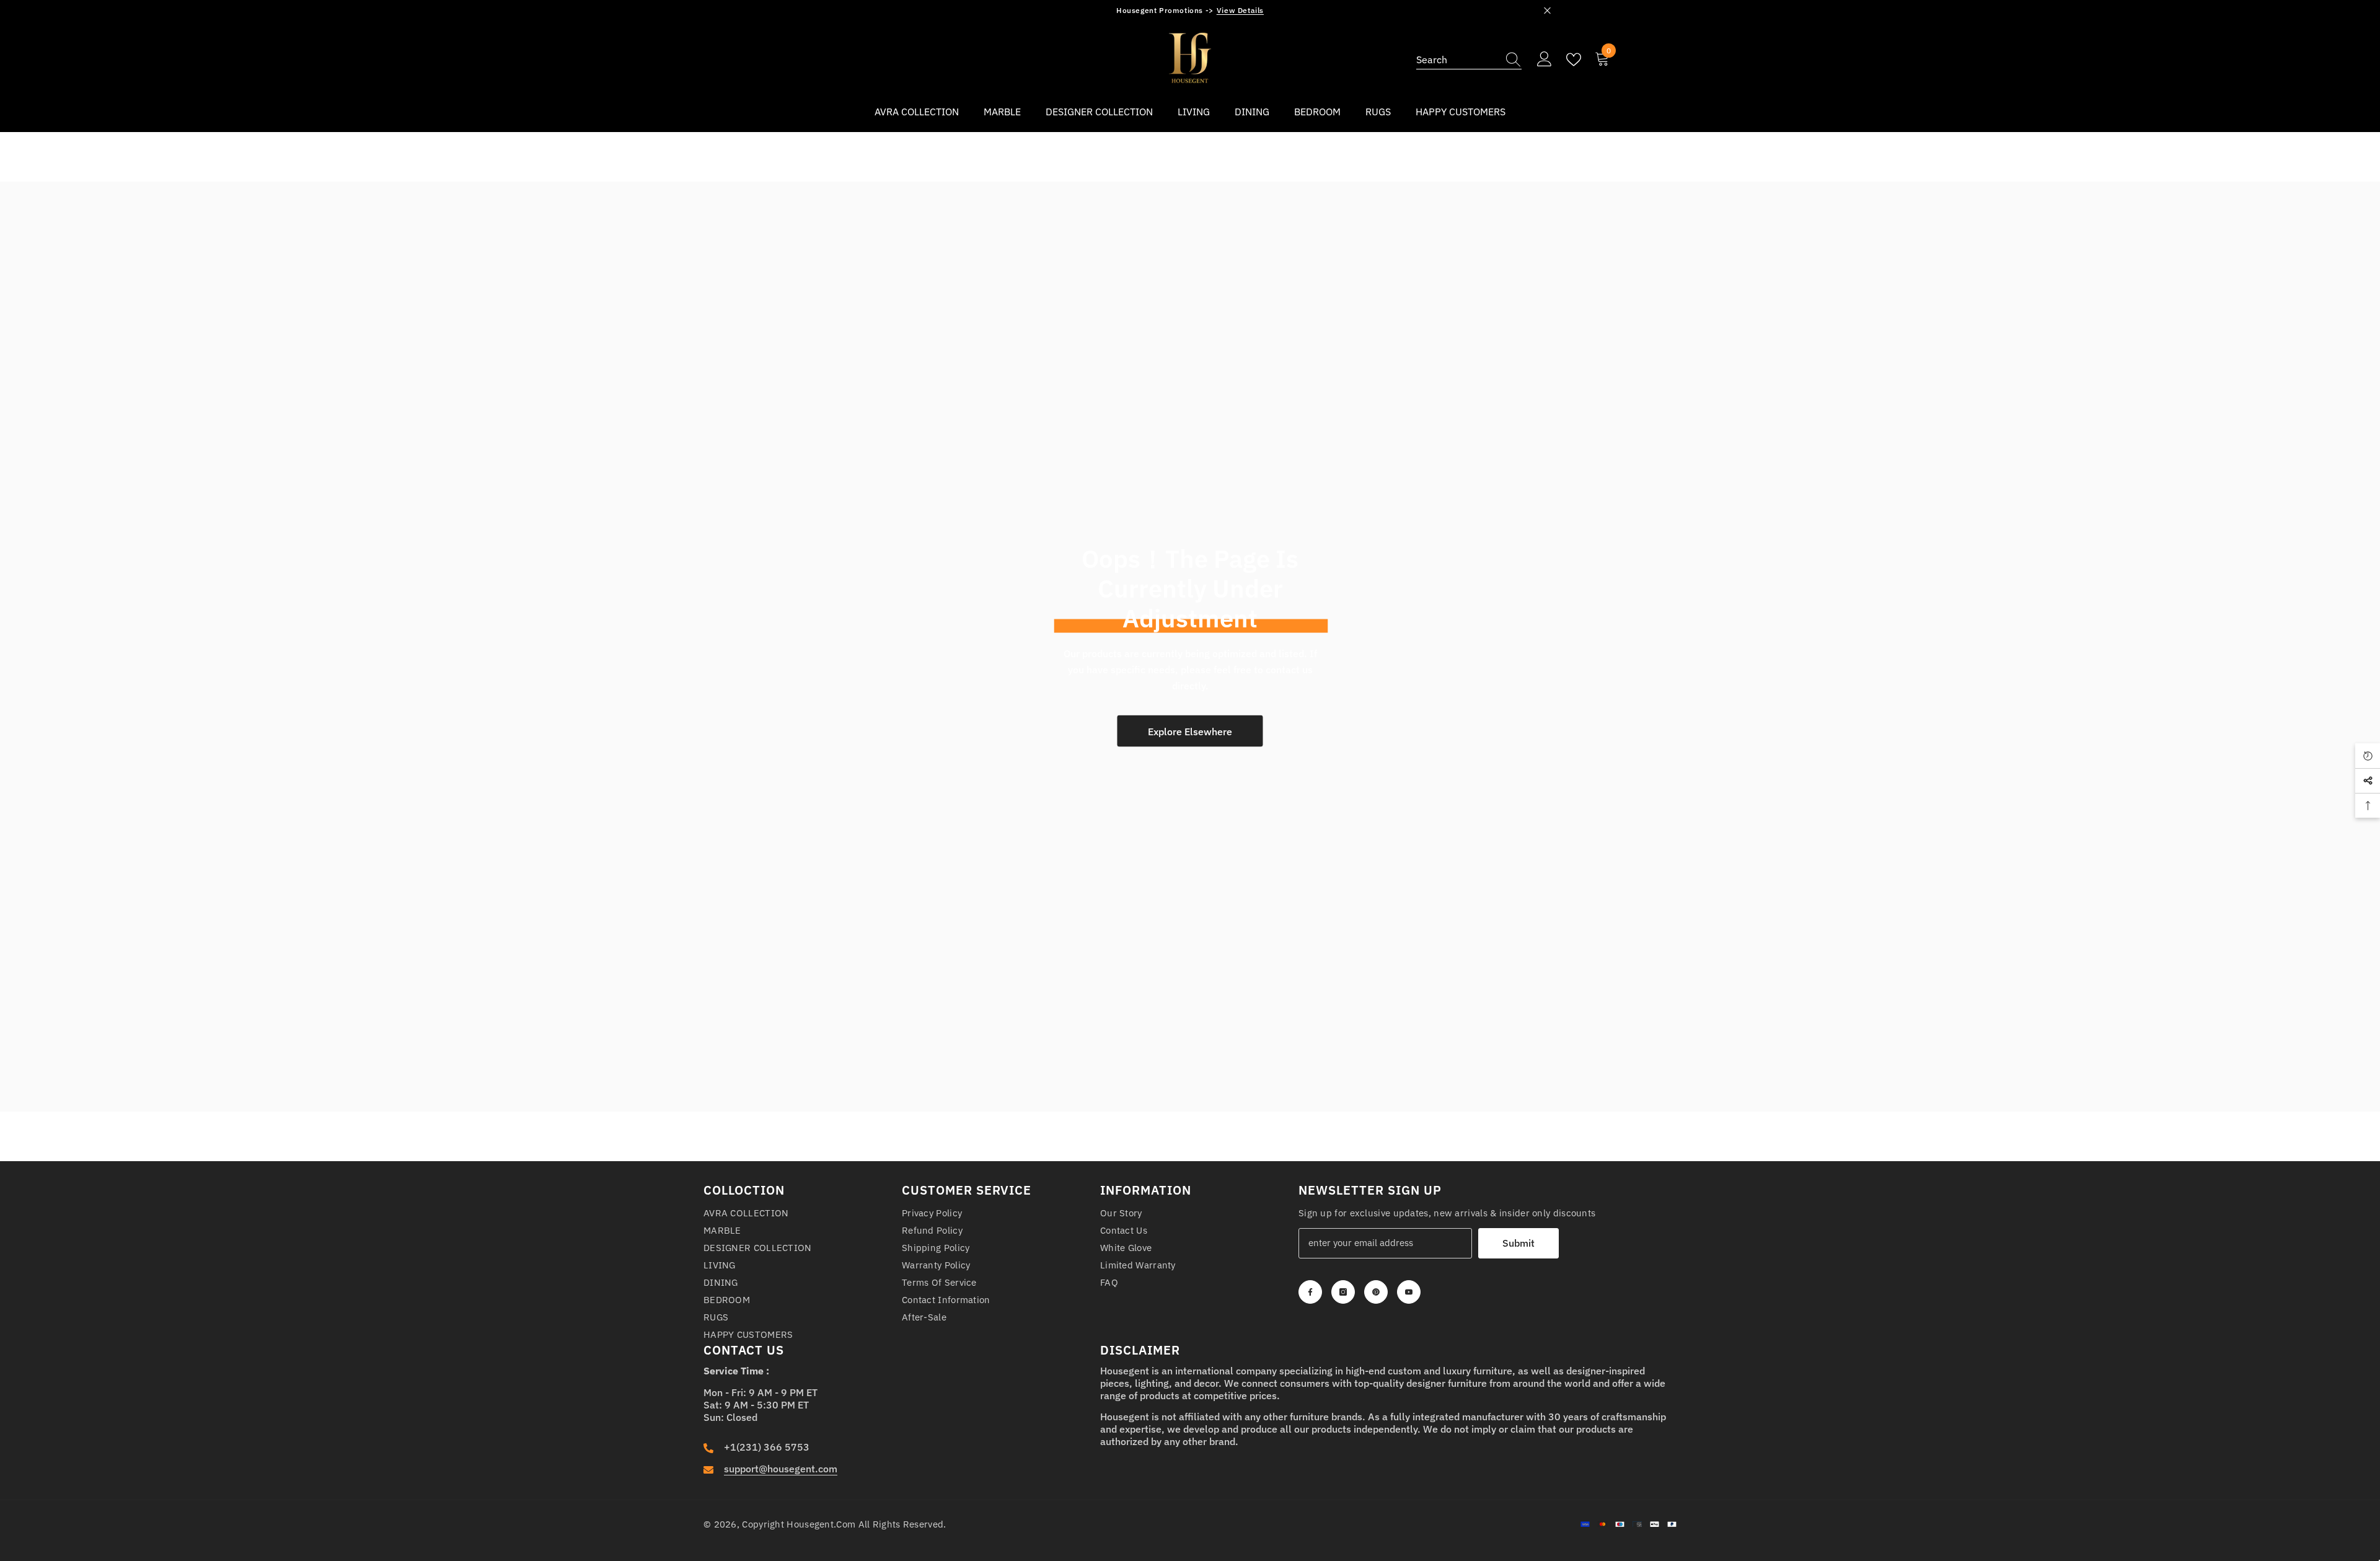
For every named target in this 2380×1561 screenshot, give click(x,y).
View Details (1240, 10)
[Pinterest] (1376, 1292)
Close (1547, 11)
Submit (1518, 1243)
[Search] (1469, 60)
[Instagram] (1343, 1292)
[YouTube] (1409, 1292)
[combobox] (1457, 60)
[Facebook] (1310, 1292)
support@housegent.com (781, 1469)
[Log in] (1545, 60)
